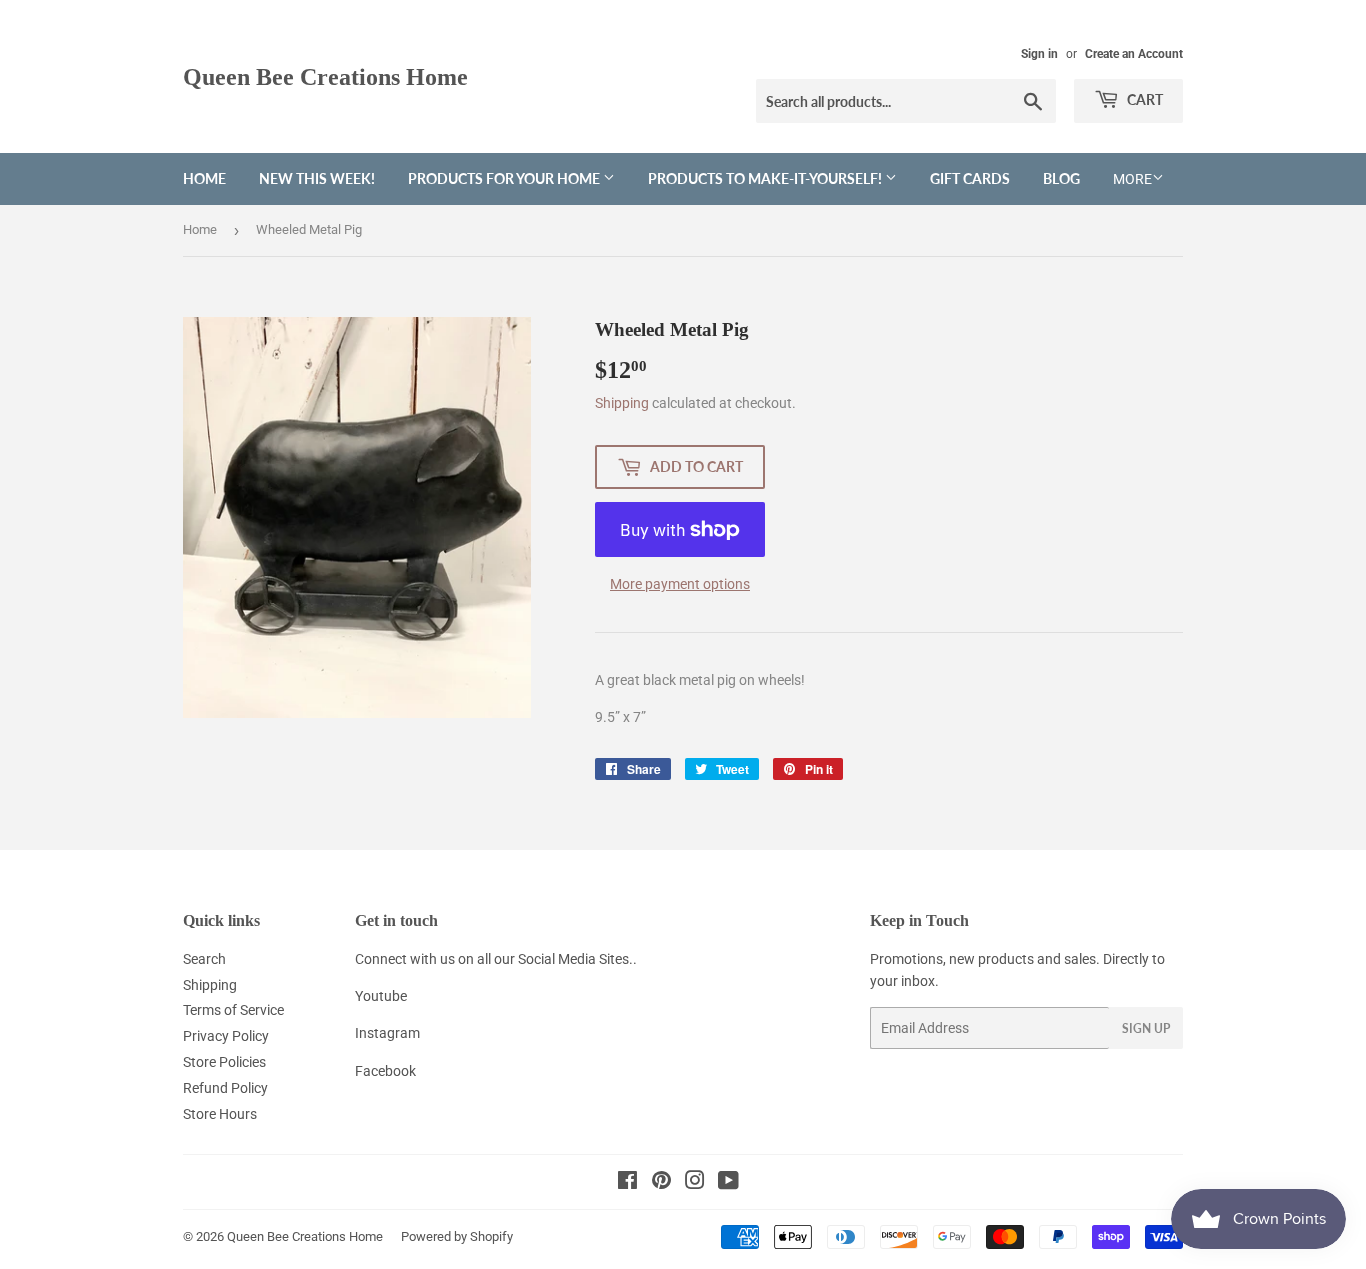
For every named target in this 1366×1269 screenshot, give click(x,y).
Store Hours (220, 1114)
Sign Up (1146, 1028)
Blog (1061, 178)
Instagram (387, 1033)
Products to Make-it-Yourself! (766, 178)
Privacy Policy (226, 1036)
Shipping (622, 403)
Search (204, 959)
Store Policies (224, 1062)
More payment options (680, 584)
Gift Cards (970, 178)
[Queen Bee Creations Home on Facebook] (627, 1183)
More (1132, 179)
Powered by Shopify (457, 1236)
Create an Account (1134, 54)
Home (204, 178)
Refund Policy (225, 1088)
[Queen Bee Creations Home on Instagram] (695, 1183)
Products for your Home (505, 178)
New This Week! (317, 178)
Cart (1143, 99)
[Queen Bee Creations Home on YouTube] (728, 1183)
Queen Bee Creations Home (325, 76)
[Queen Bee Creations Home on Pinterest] (661, 1183)
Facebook (385, 1071)
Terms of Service (233, 1010)
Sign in (1039, 54)
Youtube (381, 996)
